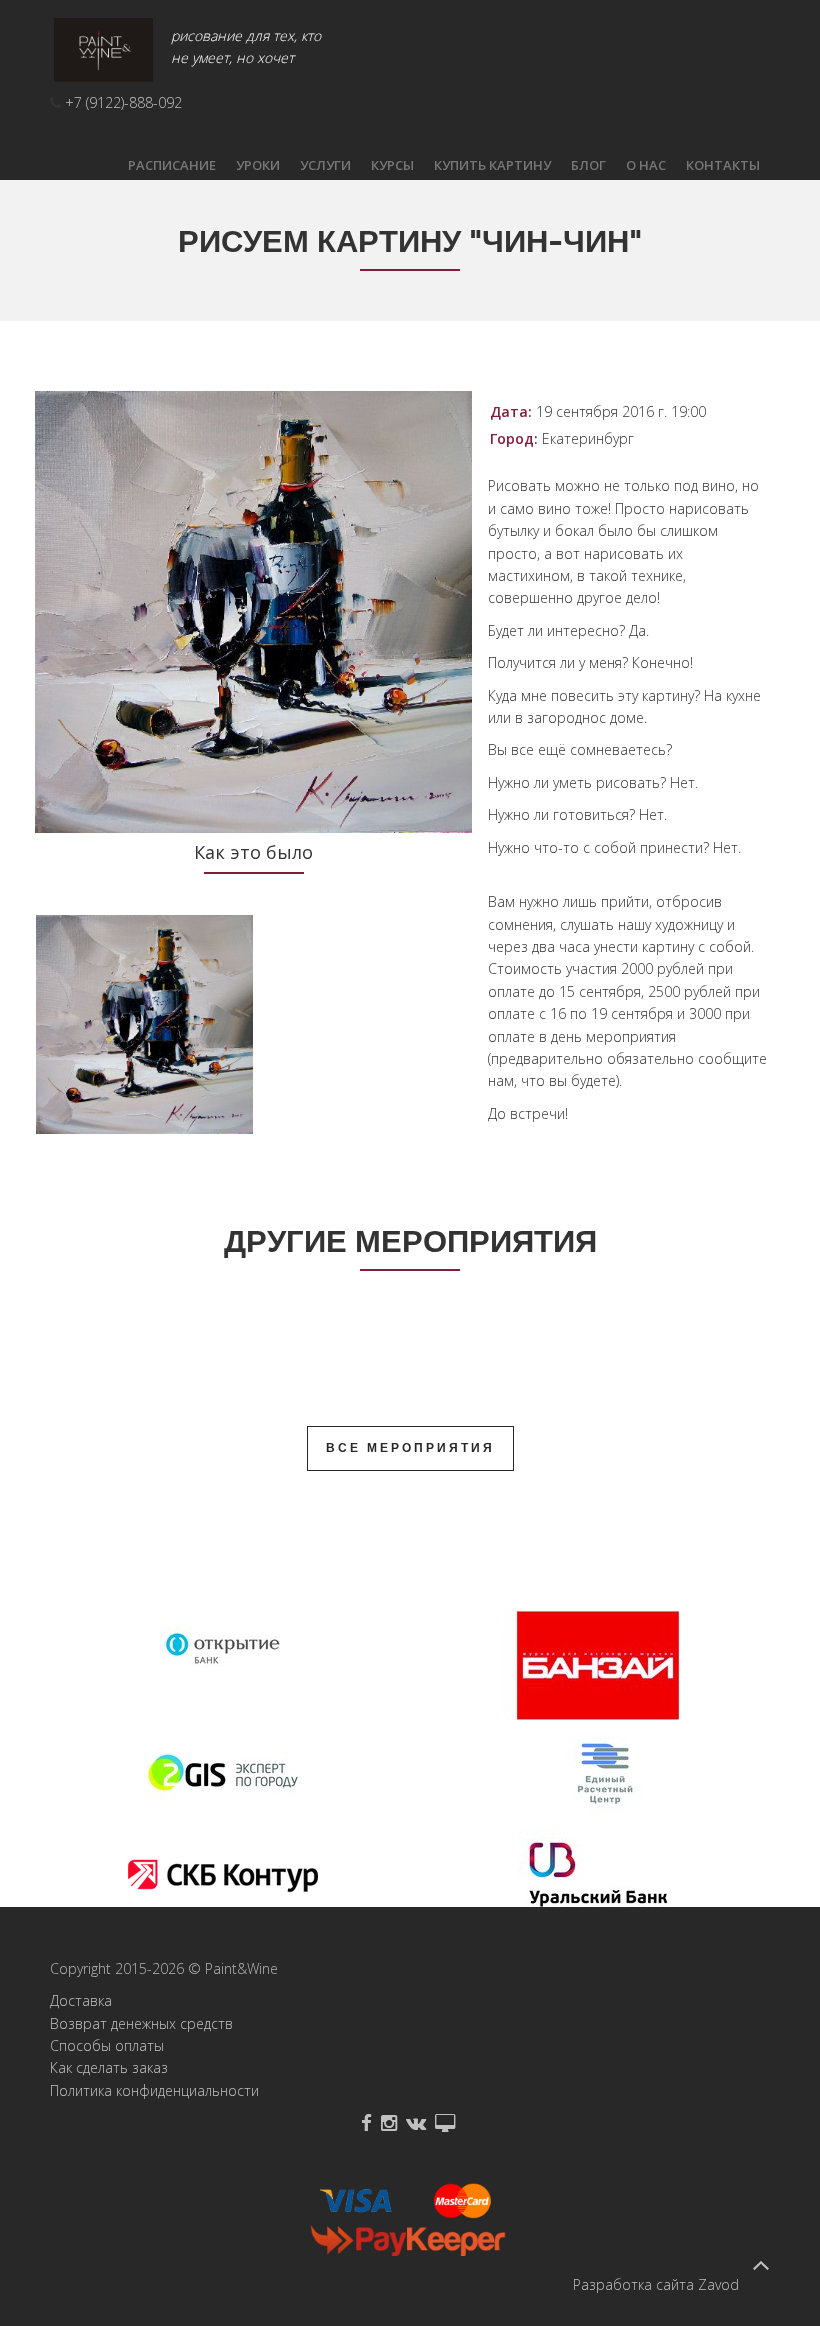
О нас (646, 165)
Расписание (172, 165)
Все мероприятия (410, 1448)
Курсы (392, 165)
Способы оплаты (107, 2045)
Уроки (258, 165)
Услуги (325, 165)
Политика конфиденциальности (154, 2090)
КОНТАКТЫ (723, 165)
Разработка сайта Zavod (656, 2284)
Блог (588, 165)
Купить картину (492, 165)
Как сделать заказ (109, 2067)
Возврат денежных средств (141, 2023)
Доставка (81, 2000)
